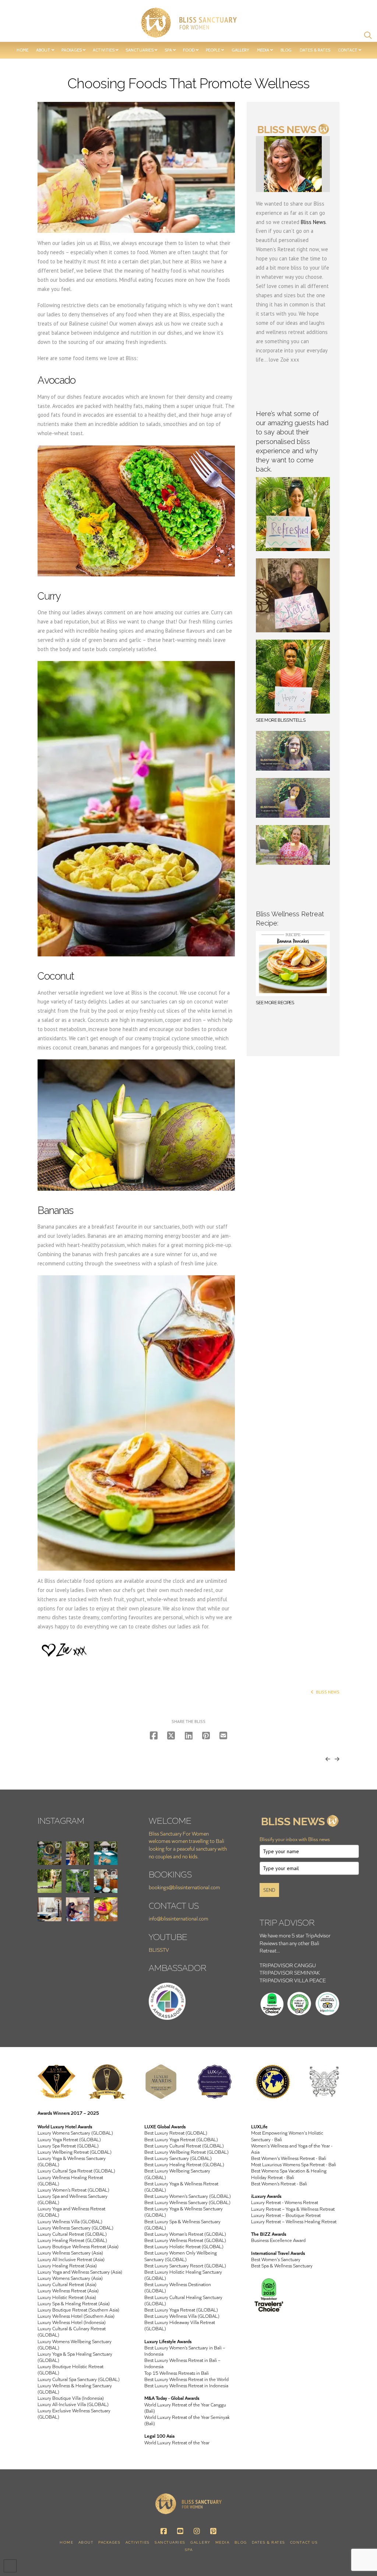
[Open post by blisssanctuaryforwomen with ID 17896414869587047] (49, 1881)
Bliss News (313, 222)
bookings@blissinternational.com (184, 1887)
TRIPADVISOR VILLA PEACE (293, 1980)
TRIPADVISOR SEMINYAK (290, 1973)
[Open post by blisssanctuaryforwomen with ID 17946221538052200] (106, 1853)
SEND (269, 1890)
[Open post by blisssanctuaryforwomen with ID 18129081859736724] (106, 1909)
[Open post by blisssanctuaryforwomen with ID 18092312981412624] (78, 1853)
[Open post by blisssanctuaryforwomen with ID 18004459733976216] (106, 1881)
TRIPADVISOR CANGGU (288, 1965)
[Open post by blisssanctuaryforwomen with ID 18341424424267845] (78, 1881)
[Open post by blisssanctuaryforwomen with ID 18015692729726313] (78, 1909)
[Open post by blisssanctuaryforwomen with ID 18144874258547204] (49, 1909)
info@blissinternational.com (179, 1918)
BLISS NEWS (328, 1692)
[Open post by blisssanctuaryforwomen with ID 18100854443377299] (49, 1853)
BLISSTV (159, 1950)
